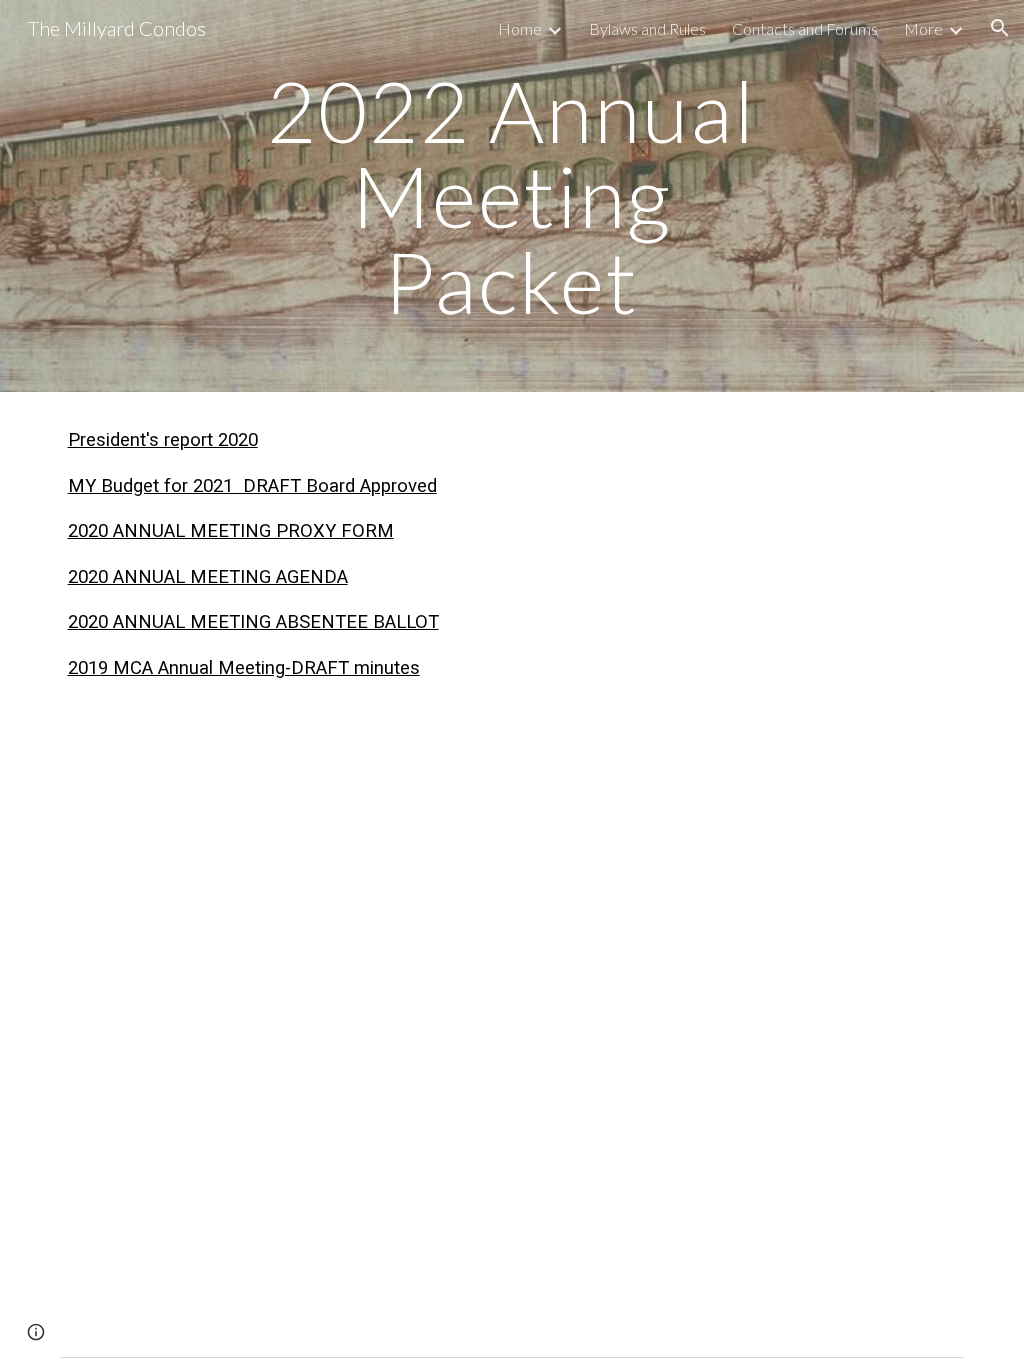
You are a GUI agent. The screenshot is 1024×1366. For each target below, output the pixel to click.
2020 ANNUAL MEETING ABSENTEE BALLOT (253, 622)
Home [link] (520, 28)
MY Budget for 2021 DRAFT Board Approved (252, 486)
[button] (1000, 28)
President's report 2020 (163, 440)
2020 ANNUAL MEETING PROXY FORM (231, 531)
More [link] (923, 28)
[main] (511, 196)
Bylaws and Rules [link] (647, 28)
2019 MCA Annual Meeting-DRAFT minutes (244, 668)
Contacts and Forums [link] (805, 28)
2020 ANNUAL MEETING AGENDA (208, 577)
